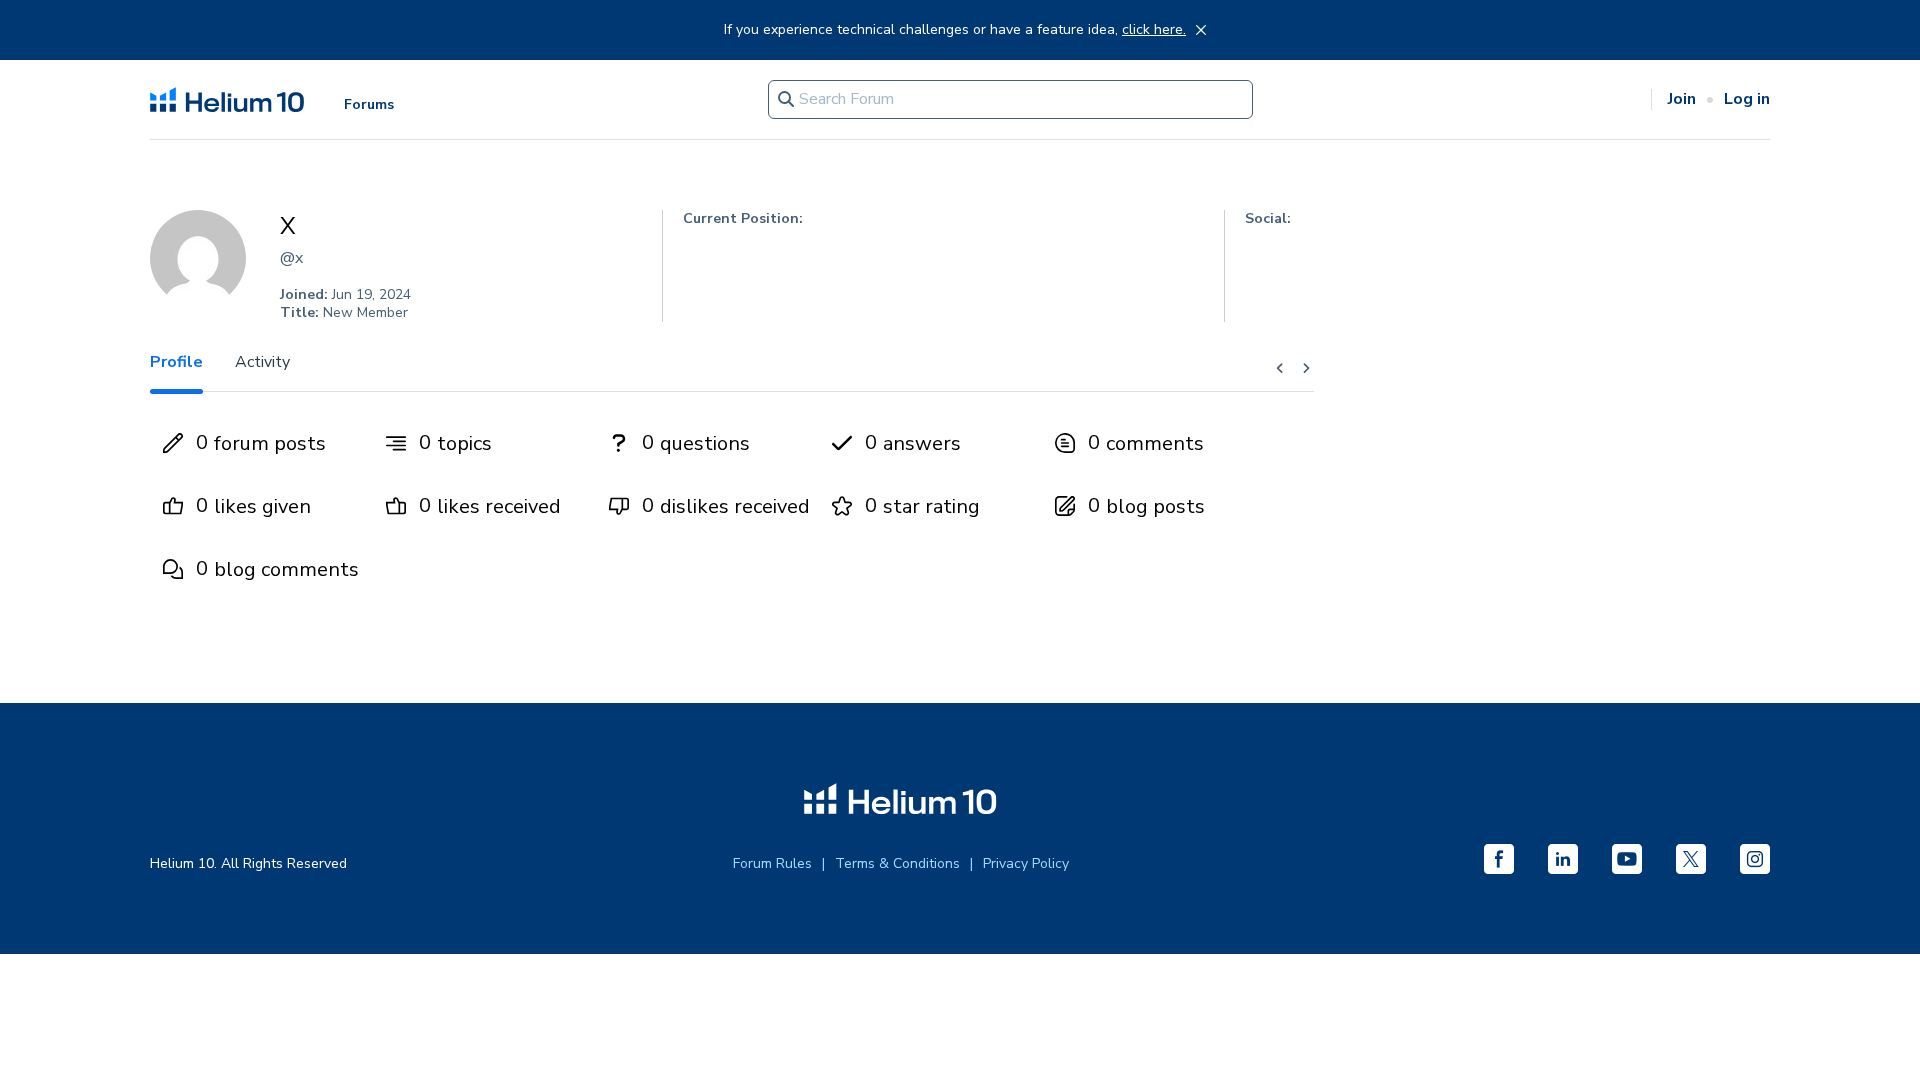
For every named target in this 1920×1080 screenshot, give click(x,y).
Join (1682, 99)
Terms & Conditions (897, 863)
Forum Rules (772, 863)
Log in (1747, 99)
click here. (1154, 30)
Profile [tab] (176, 362)
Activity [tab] (262, 362)
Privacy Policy (1026, 863)
